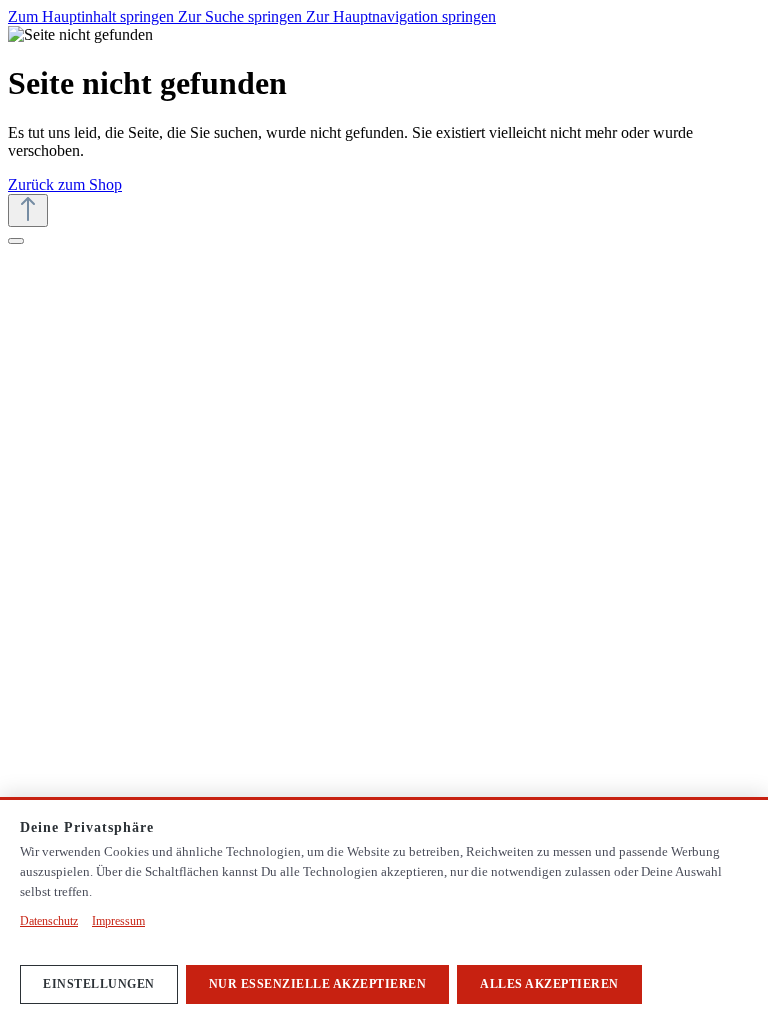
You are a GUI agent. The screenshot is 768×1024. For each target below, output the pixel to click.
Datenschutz (49, 921)
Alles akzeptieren (549, 984)
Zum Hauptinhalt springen (93, 16)
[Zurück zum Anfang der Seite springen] (28, 210)
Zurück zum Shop (65, 184)
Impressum (118, 921)
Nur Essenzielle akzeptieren (318, 984)
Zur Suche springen (242, 16)
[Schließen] (16, 241)
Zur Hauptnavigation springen (401, 16)
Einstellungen (99, 984)
